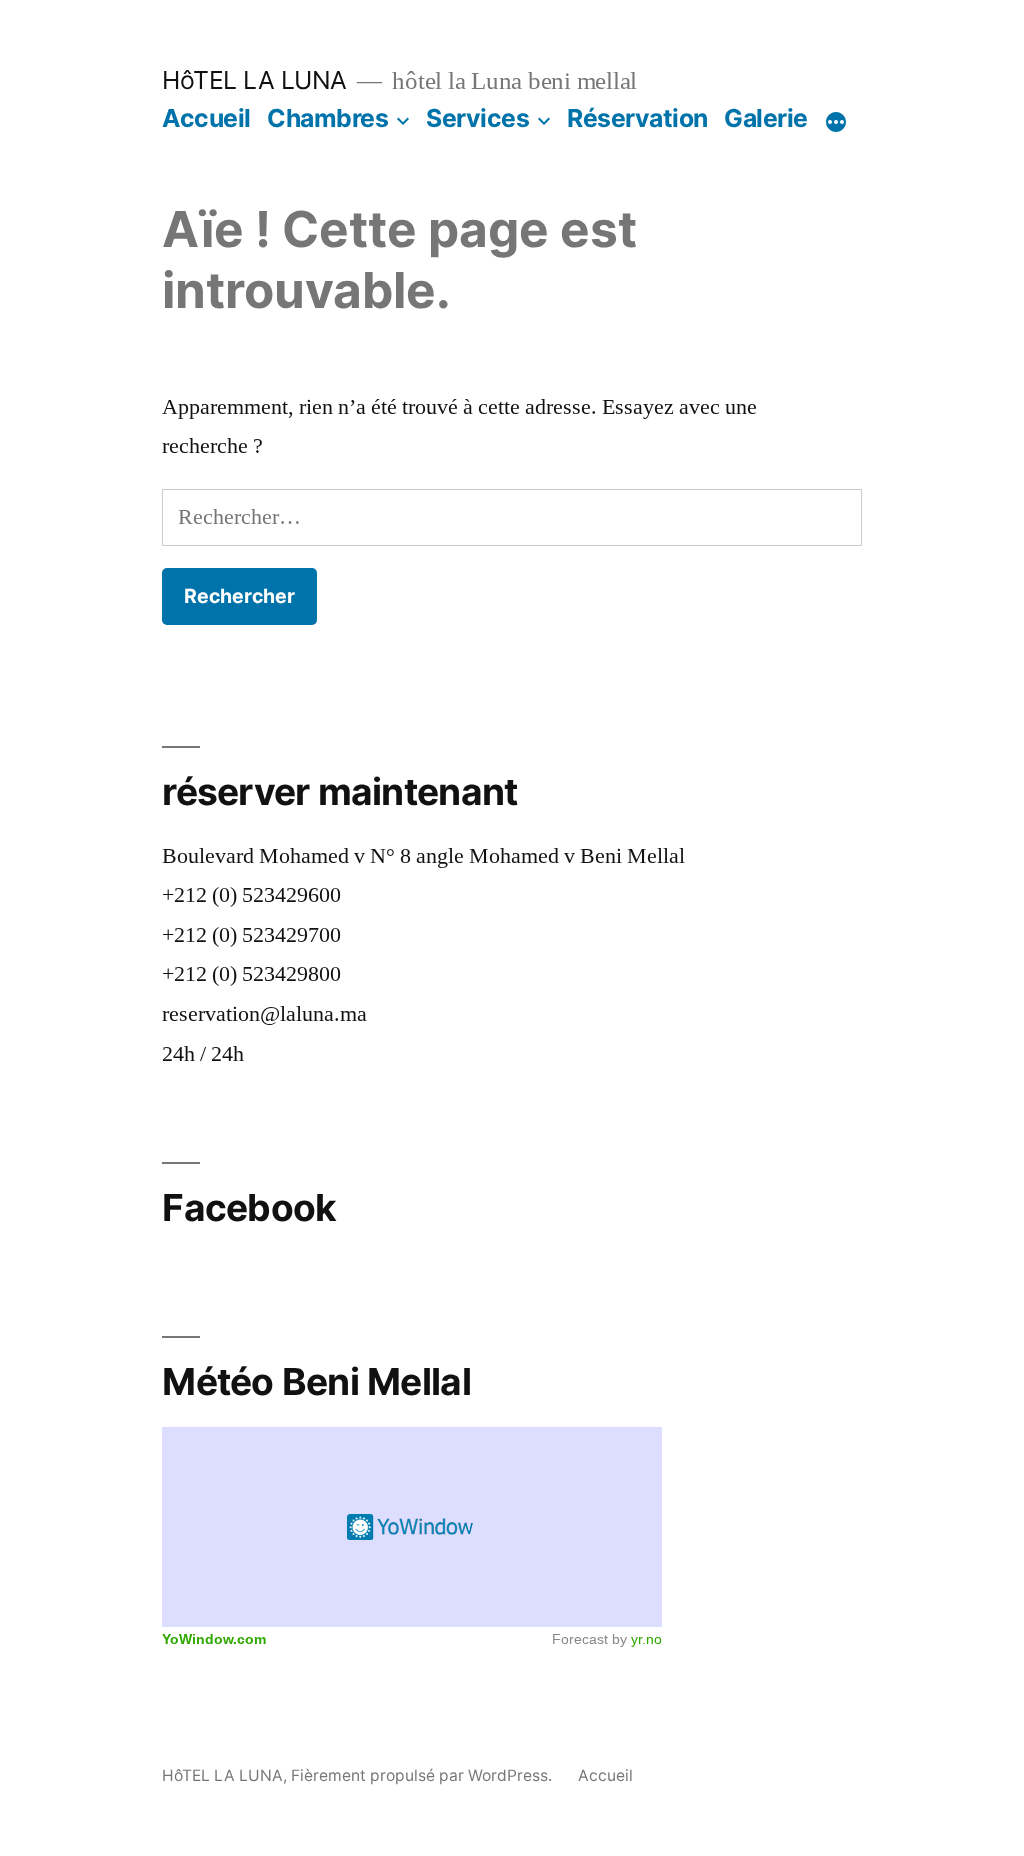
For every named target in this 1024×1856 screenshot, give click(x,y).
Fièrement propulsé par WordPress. (423, 1775)
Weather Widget (412, 1527)
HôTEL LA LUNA (254, 80)
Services (477, 118)
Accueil (206, 118)
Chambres (327, 118)
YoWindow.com (214, 1639)
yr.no (646, 1639)
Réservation (637, 118)
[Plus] (836, 122)
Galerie (766, 118)
